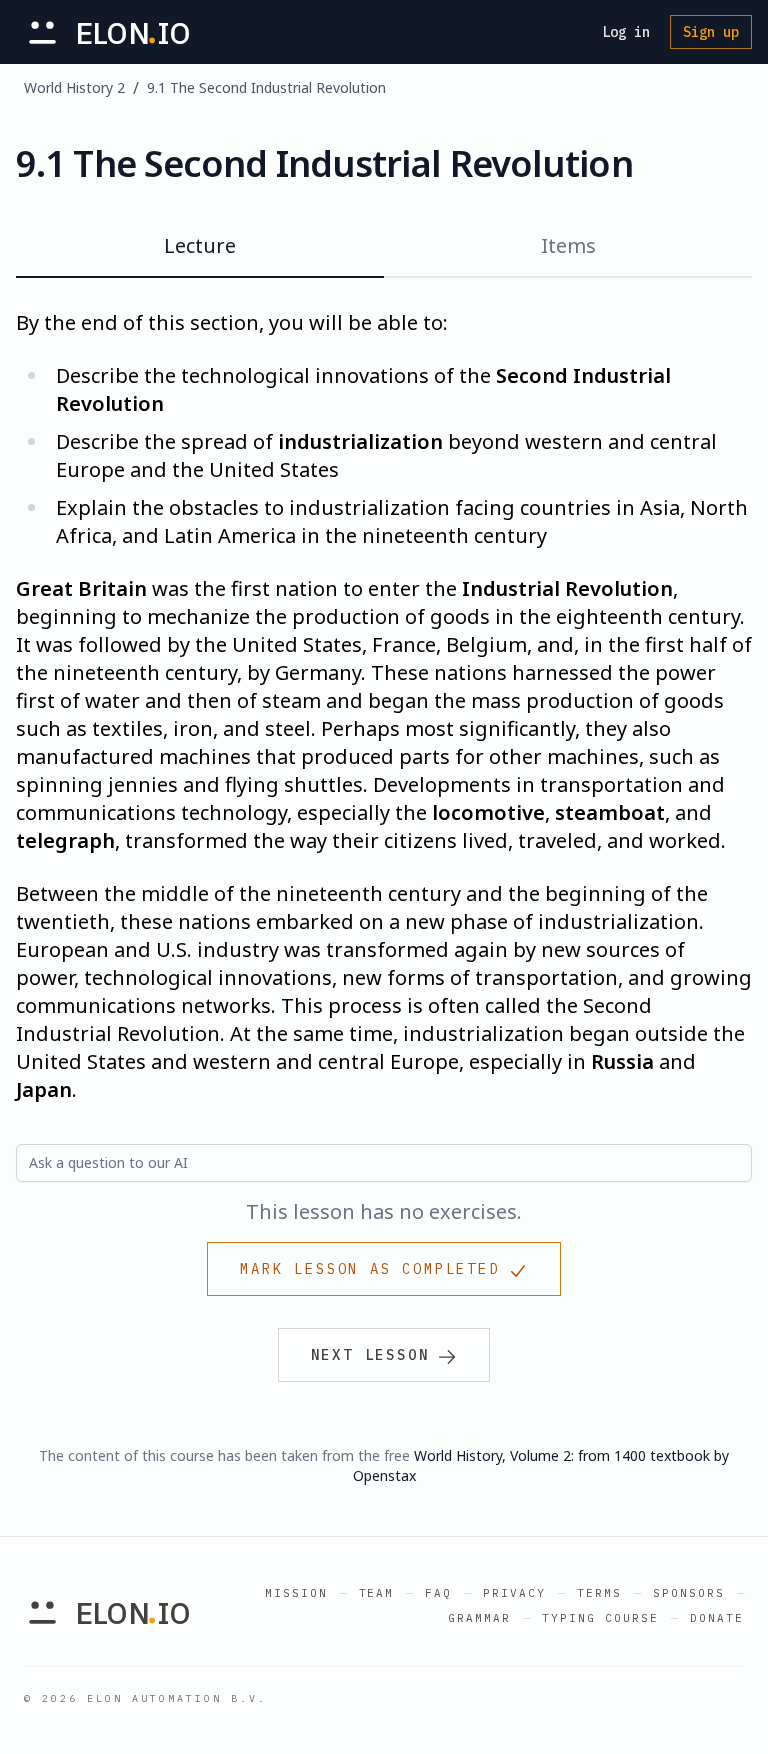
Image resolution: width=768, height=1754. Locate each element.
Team (377, 1593)
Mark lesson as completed (369, 1269)
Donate (717, 1618)
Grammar (479, 1618)
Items (568, 245)
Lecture (200, 245)
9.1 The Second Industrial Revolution (266, 87)
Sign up (711, 32)
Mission (296, 1593)
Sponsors (689, 1593)
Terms (599, 1593)
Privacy (514, 1593)
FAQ (438, 1593)
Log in (626, 32)
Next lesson (370, 1355)
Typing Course (600, 1618)
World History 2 (74, 87)
